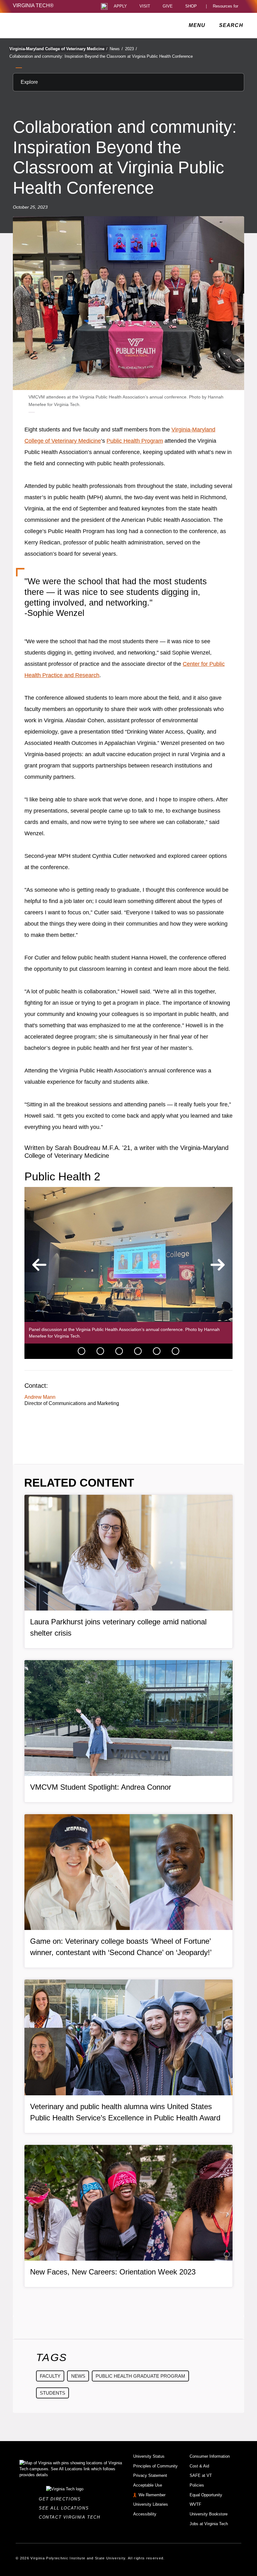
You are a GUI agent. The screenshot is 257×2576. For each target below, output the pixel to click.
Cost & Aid (199, 2466)
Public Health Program (135, 441)
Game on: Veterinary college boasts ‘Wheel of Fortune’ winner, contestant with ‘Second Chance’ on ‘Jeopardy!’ (121, 1947)
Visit (145, 6)
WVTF (195, 2504)
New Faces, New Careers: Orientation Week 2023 (113, 2272)
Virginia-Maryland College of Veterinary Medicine (58, 49)
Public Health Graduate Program (140, 2376)
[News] (81, 1351)
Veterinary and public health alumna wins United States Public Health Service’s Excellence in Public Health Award (125, 2112)
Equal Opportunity (206, 2495)
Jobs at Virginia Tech (209, 2524)
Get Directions (62, 2499)
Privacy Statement (150, 2475)
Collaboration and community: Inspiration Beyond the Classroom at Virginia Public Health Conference (101, 56)
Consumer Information (210, 2456)
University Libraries (151, 2504)
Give (168, 6)
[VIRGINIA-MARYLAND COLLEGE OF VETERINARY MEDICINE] (68, 25)
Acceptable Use (148, 2485)
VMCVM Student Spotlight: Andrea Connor (101, 1787)
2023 (131, 49)
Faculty (50, 2376)
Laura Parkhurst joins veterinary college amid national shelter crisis (118, 1627)
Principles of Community (155, 2466)
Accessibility (145, 2514)
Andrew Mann (40, 1397)
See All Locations (66, 2508)
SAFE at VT (201, 2475)
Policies (197, 2485)
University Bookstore (209, 2514)
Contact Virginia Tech (71, 2517)
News (116, 49)
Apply (120, 6)
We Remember (152, 2495)
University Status (149, 2456)
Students (52, 2393)
